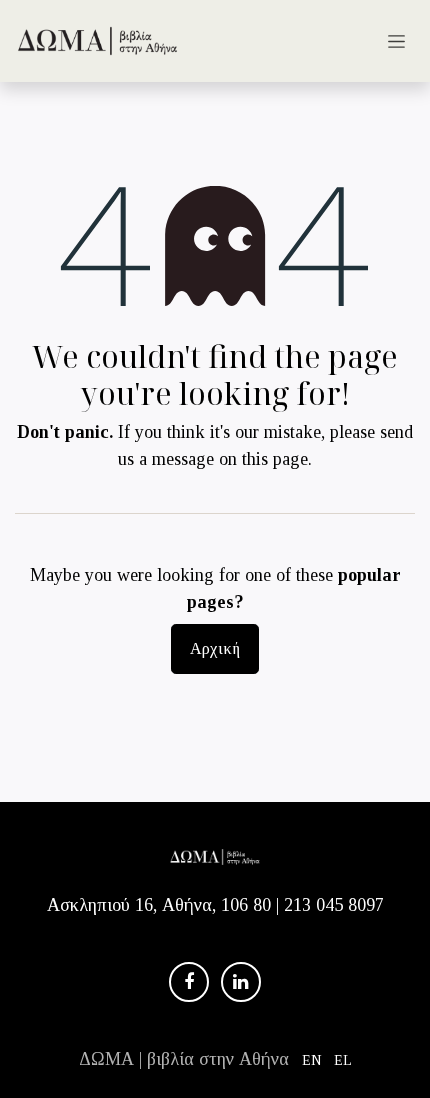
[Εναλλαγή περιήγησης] (396, 41)
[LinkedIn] (241, 982)
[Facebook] (189, 982)
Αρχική (215, 648)
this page (275, 459)
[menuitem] (312, 1060)
